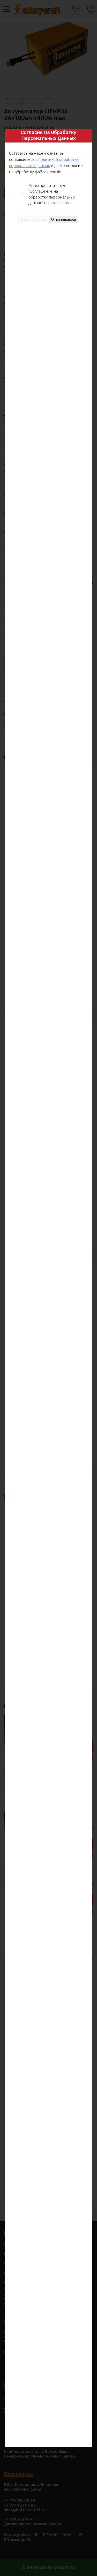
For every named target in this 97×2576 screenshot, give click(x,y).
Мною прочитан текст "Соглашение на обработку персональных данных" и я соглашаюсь (52, 194)
